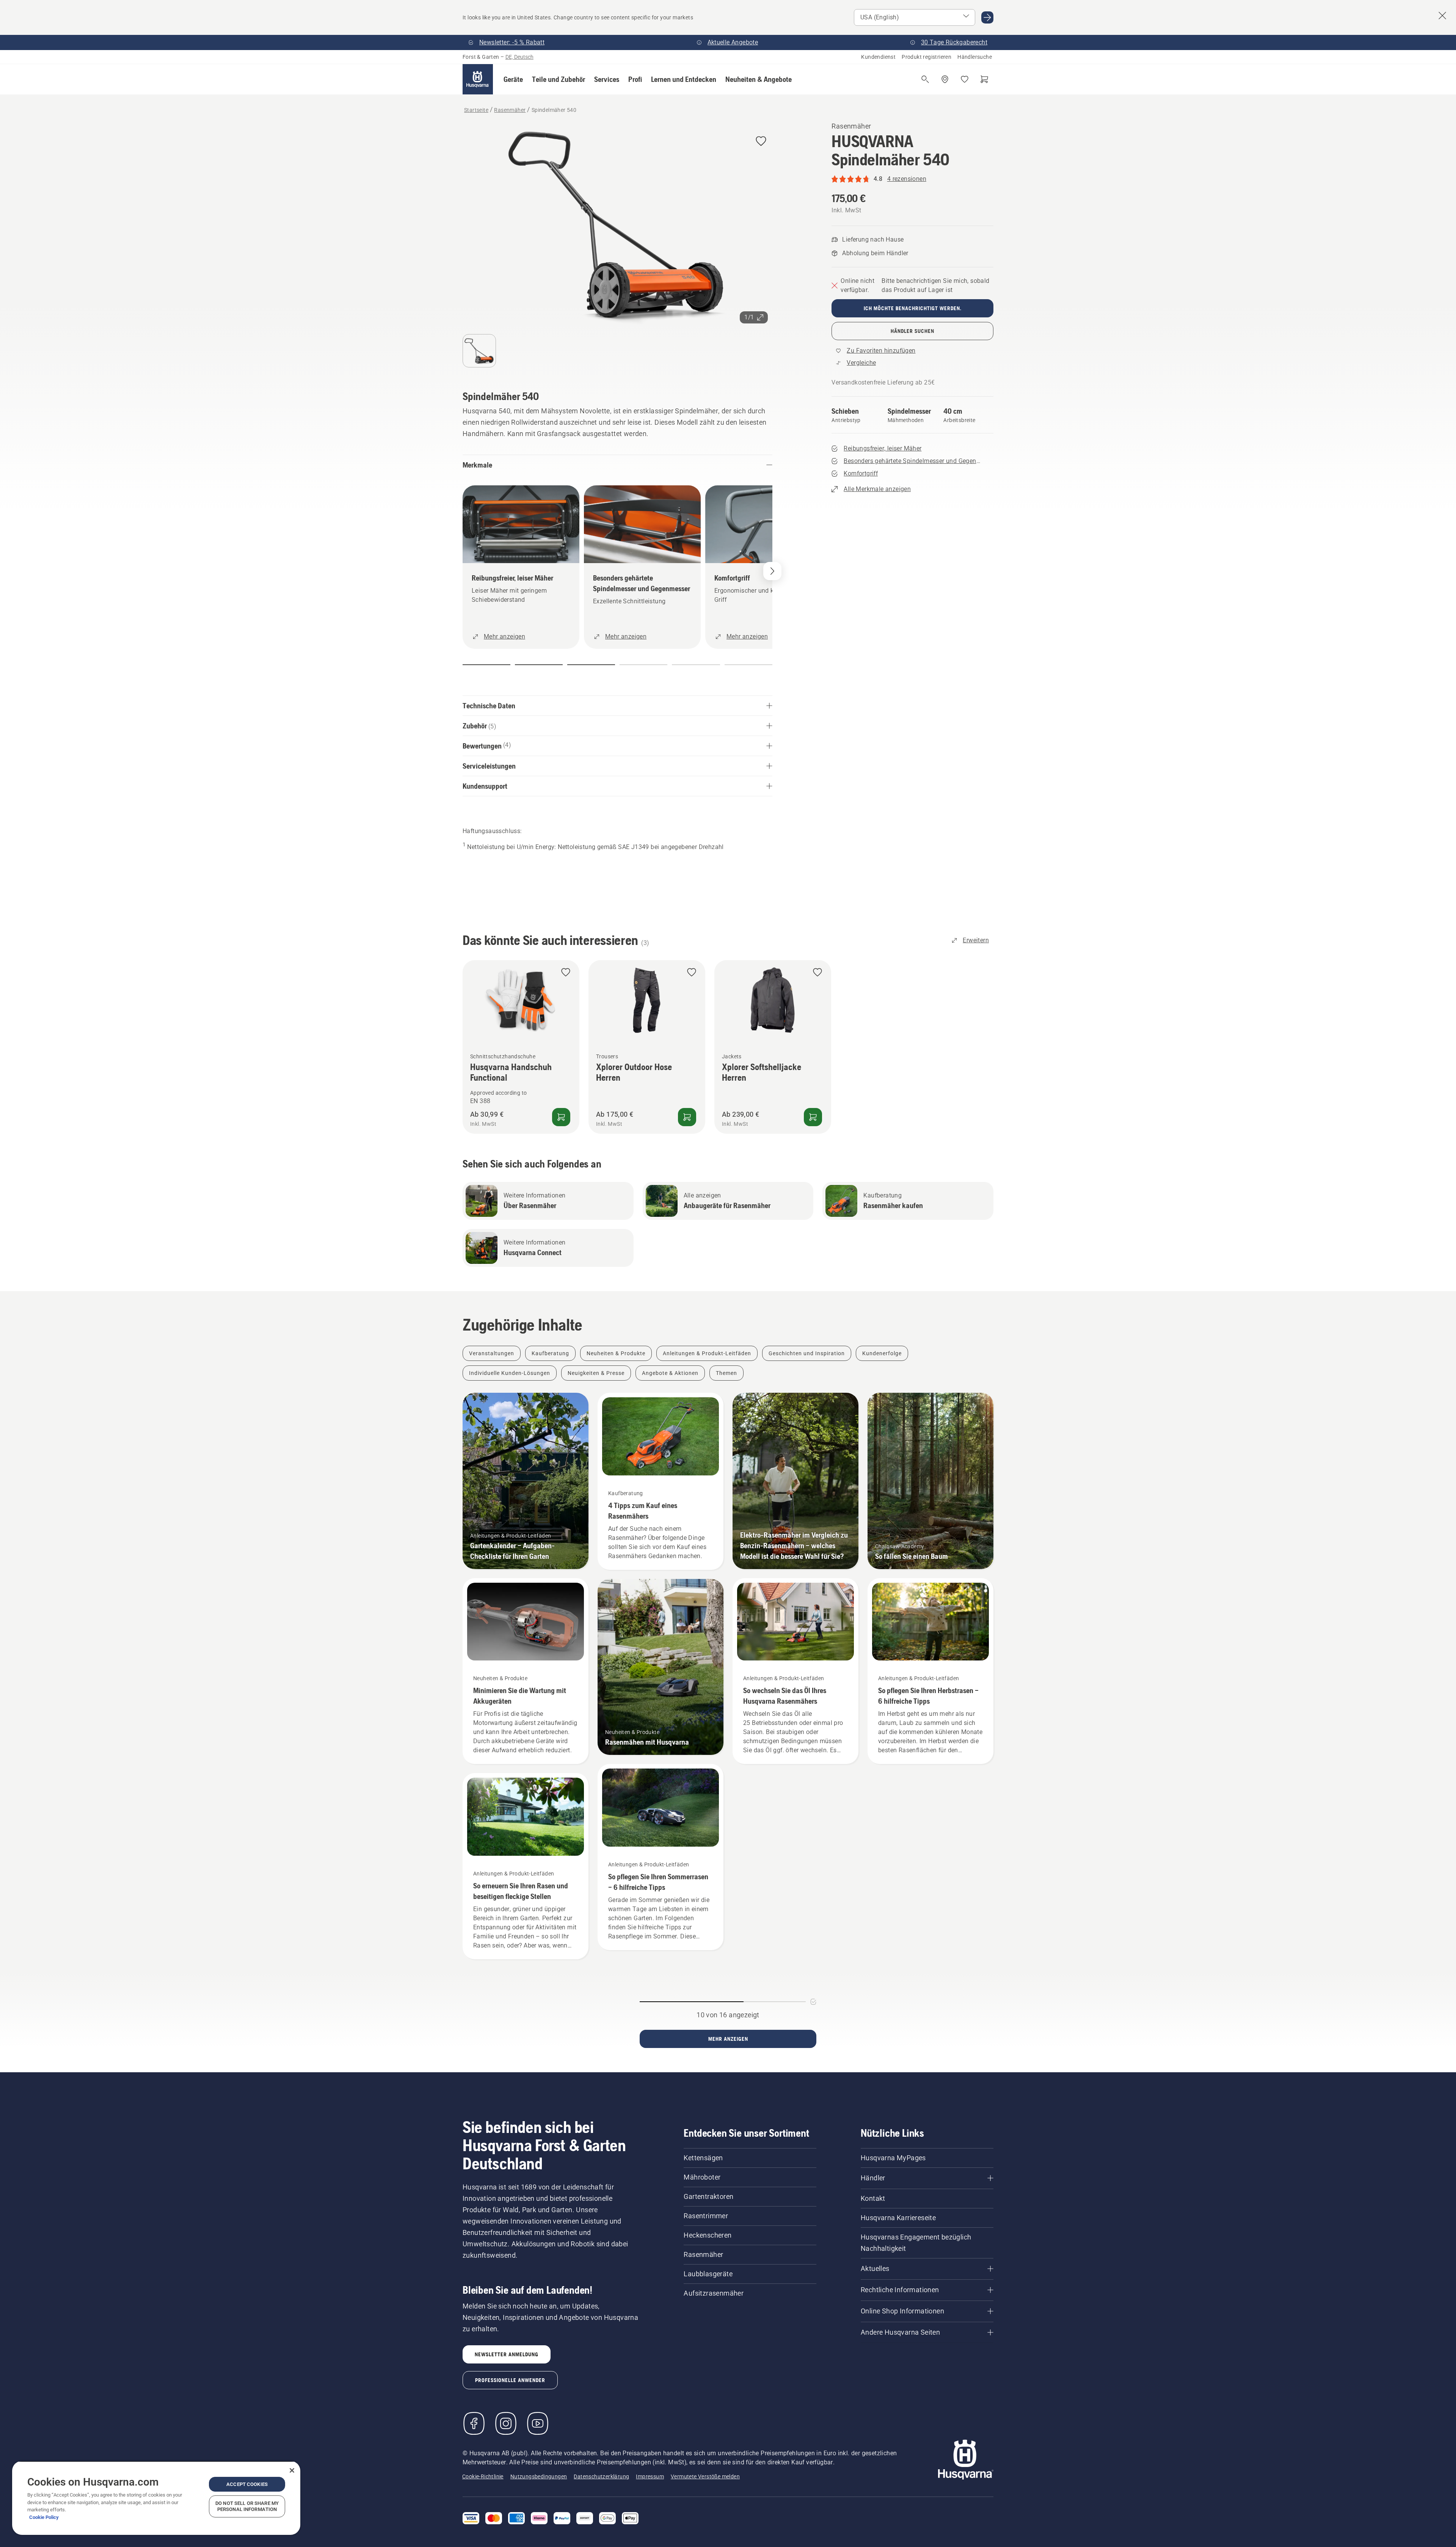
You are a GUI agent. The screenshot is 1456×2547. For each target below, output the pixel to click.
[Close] (292, 2470)
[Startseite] (478, 79)
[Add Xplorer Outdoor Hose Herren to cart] (687, 1117)
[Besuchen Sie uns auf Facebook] (474, 2423)
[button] (513, 79)
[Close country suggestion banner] (1442, 16)
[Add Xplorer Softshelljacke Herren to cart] (813, 1117)
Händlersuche (975, 57)
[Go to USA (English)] (987, 17)
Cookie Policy (44, 2517)
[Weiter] (772, 571)
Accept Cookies (247, 2484)
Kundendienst (878, 57)
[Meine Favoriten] (965, 79)
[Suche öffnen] (925, 79)
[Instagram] (506, 2423)
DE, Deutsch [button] (519, 57)
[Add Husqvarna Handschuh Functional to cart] (561, 1117)
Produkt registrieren (926, 57)
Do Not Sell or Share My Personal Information (247, 2506)
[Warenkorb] (984, 79)
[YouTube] (538, 2423)
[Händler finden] (945, 79)
